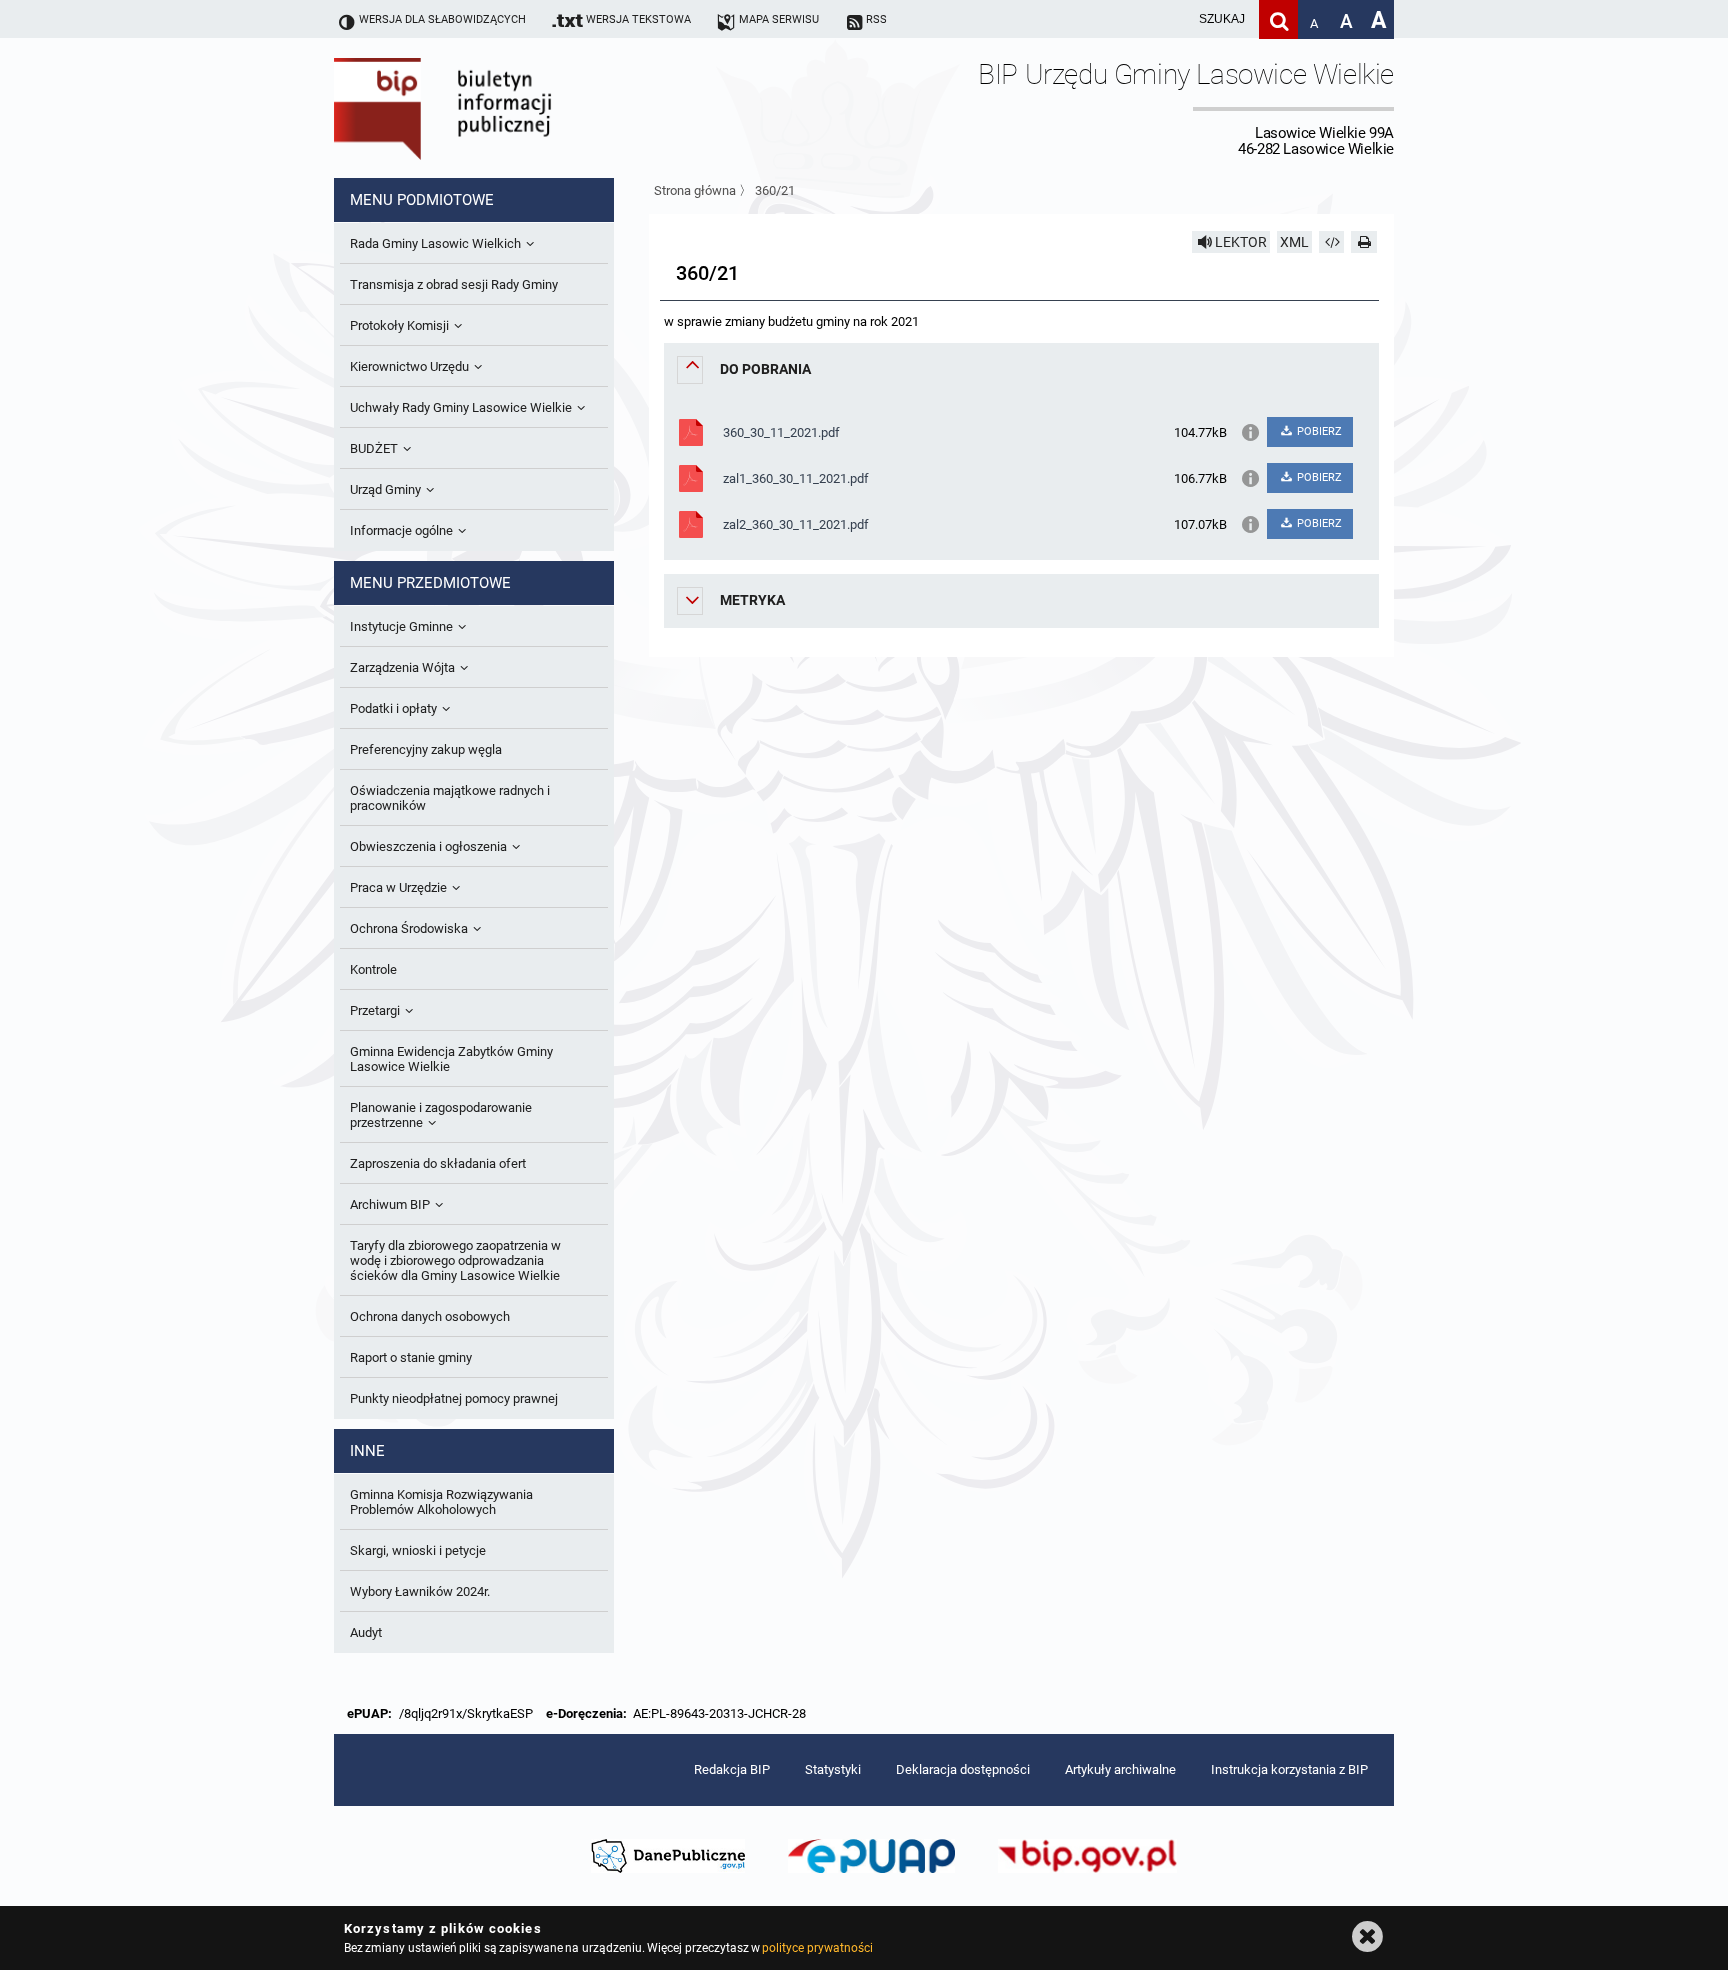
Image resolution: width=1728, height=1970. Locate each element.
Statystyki (833, 1769)
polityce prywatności (817, 1948)
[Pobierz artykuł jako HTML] (1332, 242)
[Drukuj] (1364, 242)
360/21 (775, 190)
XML (1294, 242)
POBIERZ (1318, 431)
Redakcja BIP (732, 1769)
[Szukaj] (1278, 19)
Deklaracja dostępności (963, 1769)
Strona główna (695, 190)
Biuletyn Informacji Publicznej (499, 108)
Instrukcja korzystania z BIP (1289, 1769)
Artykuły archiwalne (1120, 1769)
